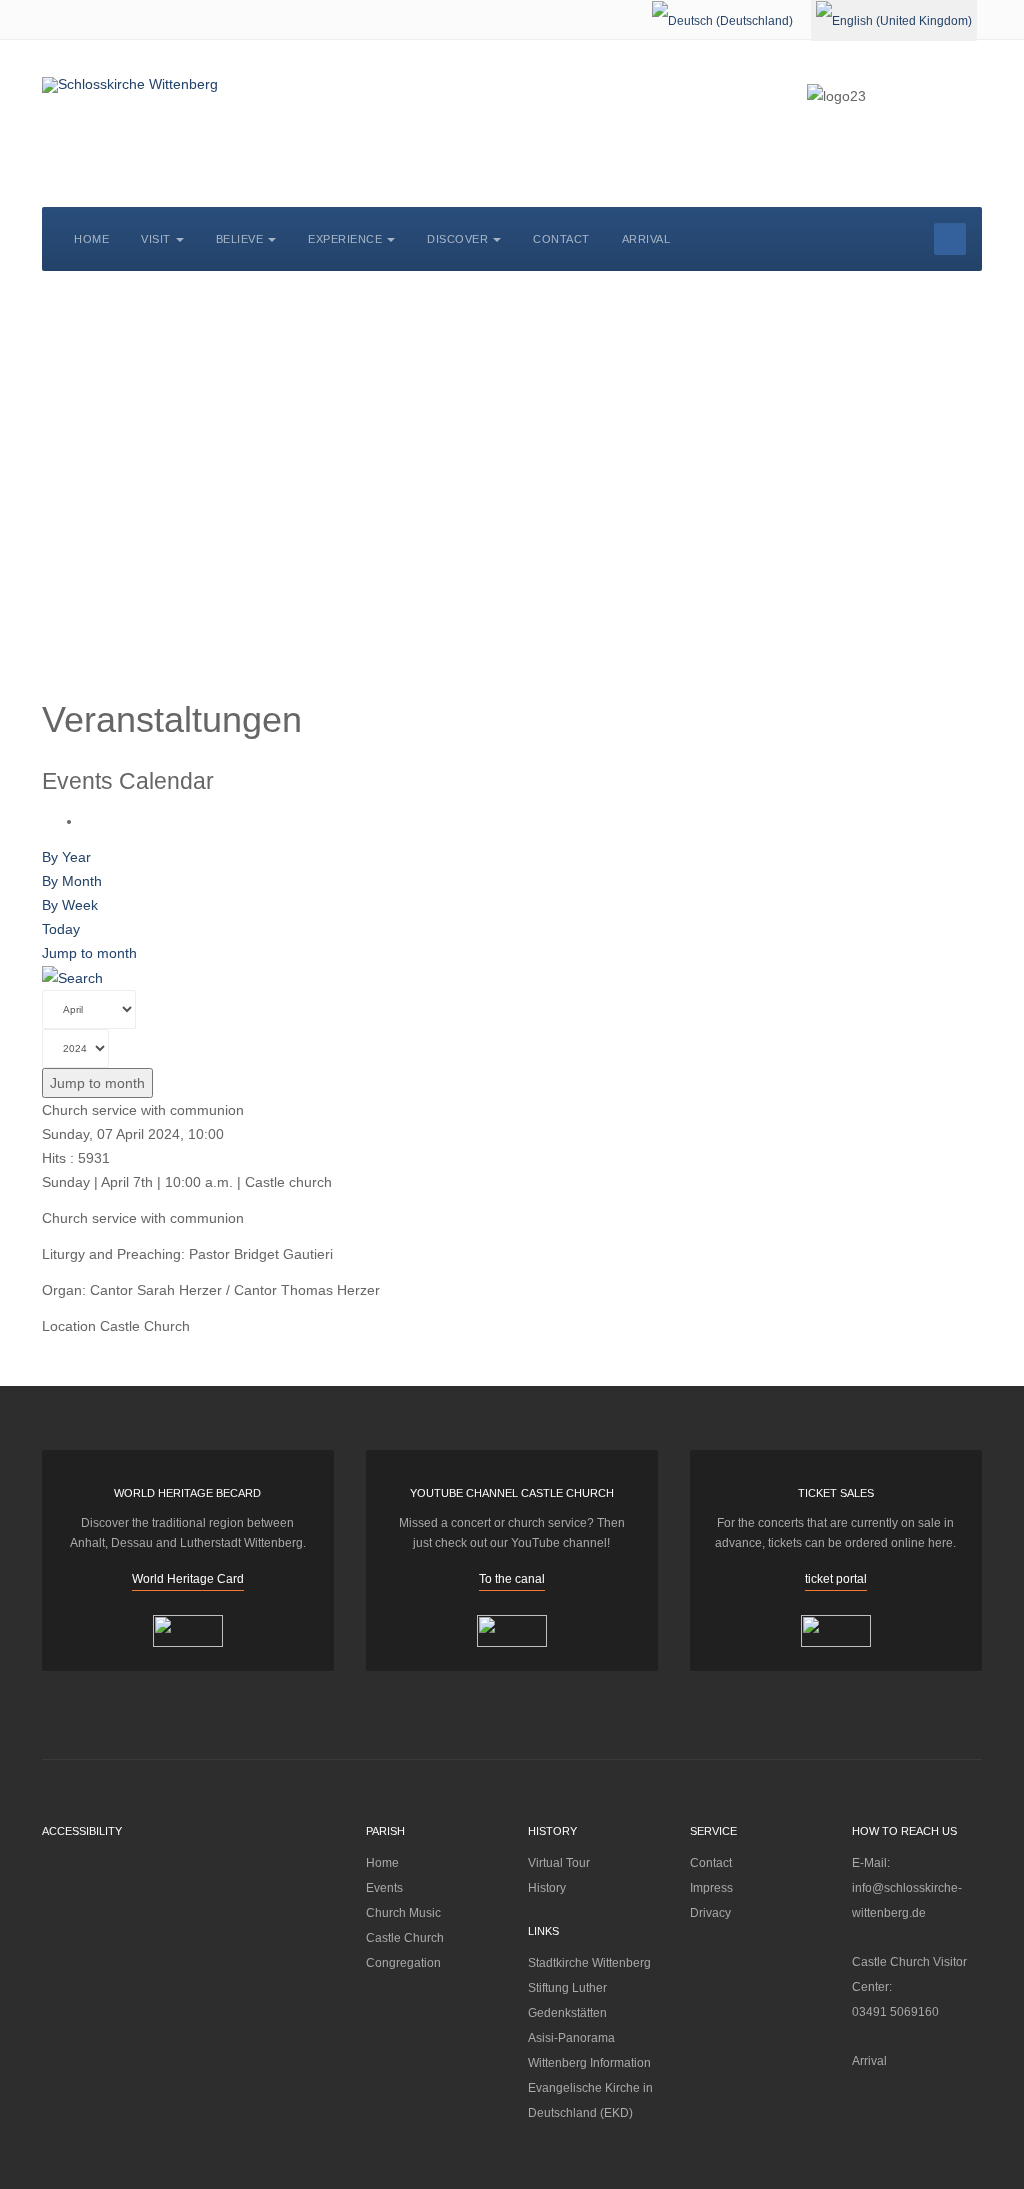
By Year (66, 857)
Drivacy (710, 1913)
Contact (561, 239)
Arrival (646, 239)
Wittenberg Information (589, 2063)
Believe (240, 239)
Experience (345, 239)
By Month (72, 881)
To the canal (512, 1579)
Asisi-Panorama (571, 2038)
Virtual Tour (559, 1863)
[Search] (72, 977)
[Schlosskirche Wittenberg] (130, 85)
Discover (457, 239)
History (547, 1888)
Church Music (403, 1913)
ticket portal (836, 1579)
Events (384, 1888)
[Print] (87, 821)
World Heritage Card (188, 1579)
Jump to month (89, 953)
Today (61, 929)
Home (91, 239)
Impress (711, 1888)
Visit (156, 239)
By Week (70, 905)
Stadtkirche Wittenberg (589, 1963)
